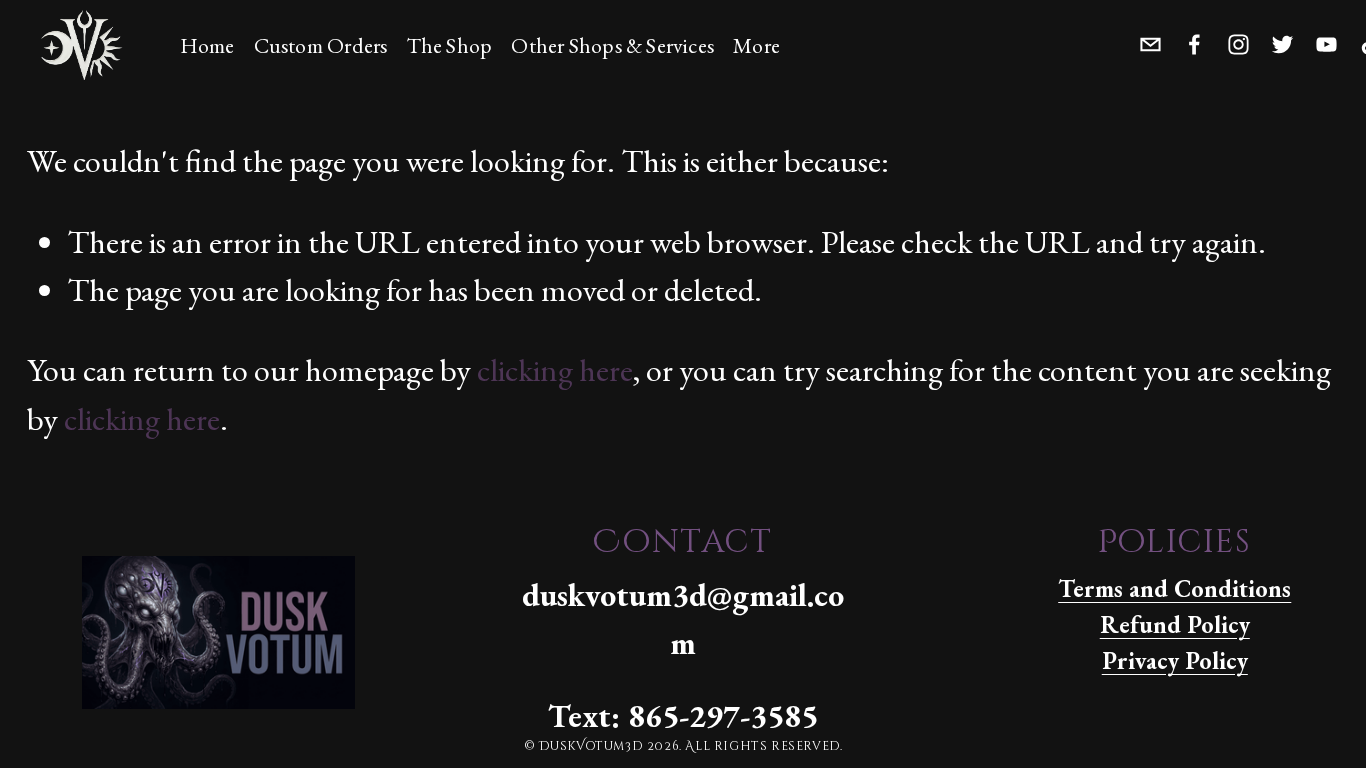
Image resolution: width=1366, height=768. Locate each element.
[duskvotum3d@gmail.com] (1150, 42)
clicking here (555, 370)
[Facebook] (1194, 42)
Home (207, 46)
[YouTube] (1326, 42)
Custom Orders (321, 46)
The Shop (450, 46)
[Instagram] (1238, 42)
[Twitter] (1282, 42)
